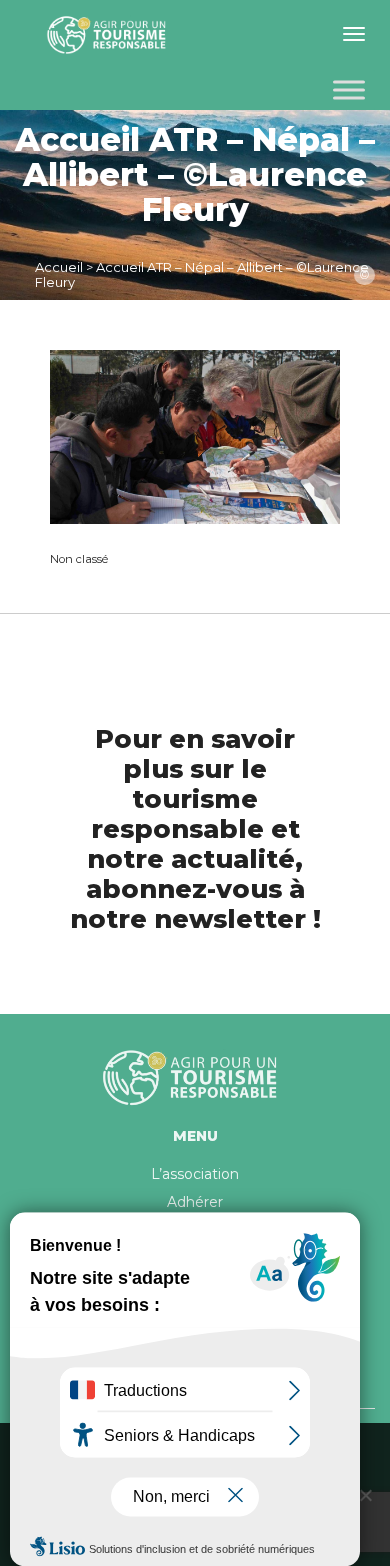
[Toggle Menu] (349, 89)
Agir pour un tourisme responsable (110, 35)
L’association (195, 1174)
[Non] (365, 1495)
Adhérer (195, 1202)
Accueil (59, 267)
